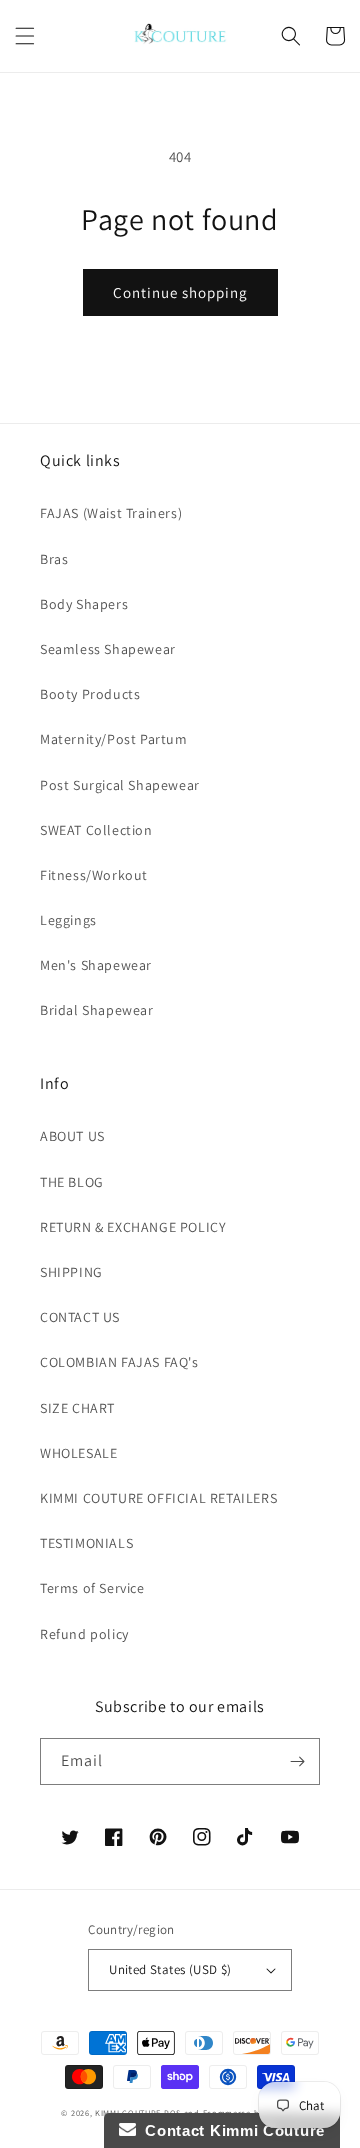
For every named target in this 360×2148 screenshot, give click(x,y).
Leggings (68, 920)
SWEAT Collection (96, 830)
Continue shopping (180, 292)
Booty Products (90, 694)
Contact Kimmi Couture (230, 2130)
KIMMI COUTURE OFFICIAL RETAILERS (158, 1498)
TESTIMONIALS (86, 1543)
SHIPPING (71, 1272)
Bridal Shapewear (97, 1010)
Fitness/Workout (94, 875)
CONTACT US (80, 1317)
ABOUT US (72, 1136)
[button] (25, 36)
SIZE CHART (77, 1408)
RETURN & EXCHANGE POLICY (133, 1227)
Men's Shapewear (96, 965)
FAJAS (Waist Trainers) (111, 513)
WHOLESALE (78, 1453)
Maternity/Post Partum (114, 739)
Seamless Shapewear (108, 649)
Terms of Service (92, 1588)
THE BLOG (72, 1182)
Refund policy (84, 1634)
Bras (54, 559)
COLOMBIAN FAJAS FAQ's (119, 1362)
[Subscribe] (297, 1761)
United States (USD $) (170, 1969)
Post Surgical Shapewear (120, 785)
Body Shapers (84, 604)
